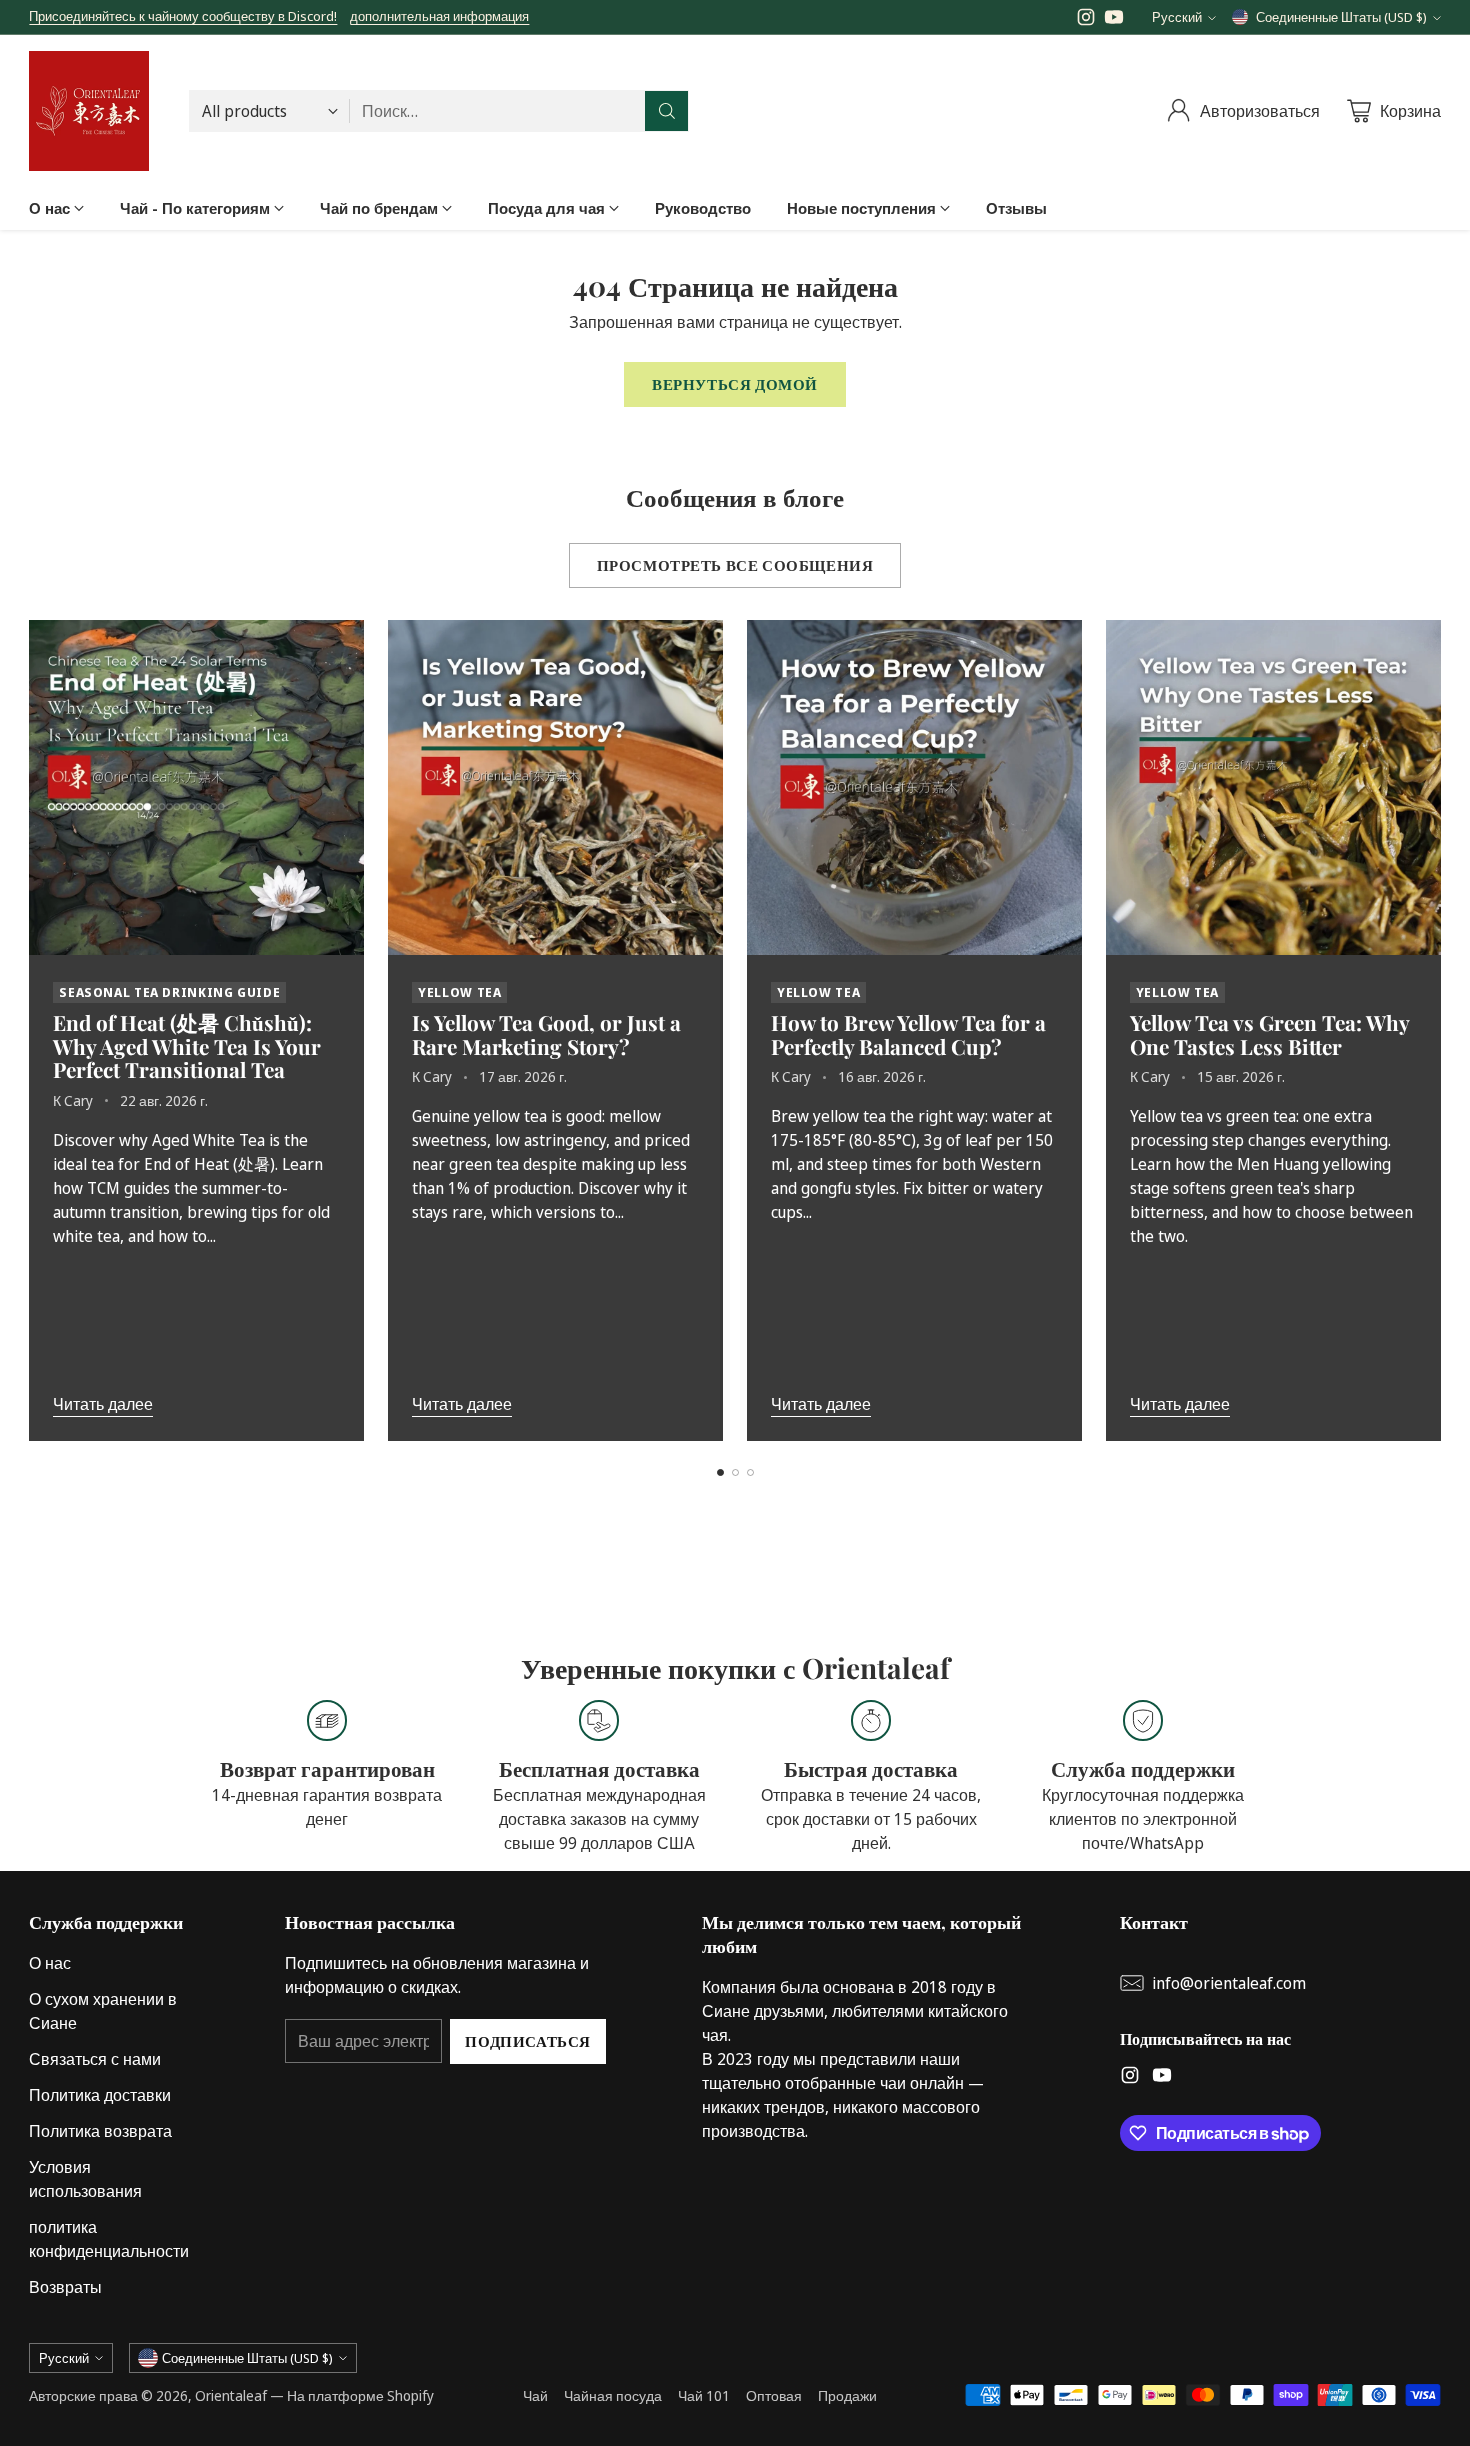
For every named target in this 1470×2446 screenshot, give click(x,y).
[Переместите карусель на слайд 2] (735, 1472)
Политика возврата (100, 2131)
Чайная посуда (613, 2395)
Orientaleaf (231, 2395)
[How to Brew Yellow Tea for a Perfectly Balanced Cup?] (914, 787)
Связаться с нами (95, 2059)
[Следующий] (1435, 1030)
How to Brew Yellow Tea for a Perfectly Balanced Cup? (908, 1034)
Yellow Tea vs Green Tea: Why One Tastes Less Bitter (1269, 1034)
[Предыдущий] (35, 1030)
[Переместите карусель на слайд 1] (720, 1472)
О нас (50, 1963)
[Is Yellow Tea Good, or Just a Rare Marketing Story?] (555, 787)
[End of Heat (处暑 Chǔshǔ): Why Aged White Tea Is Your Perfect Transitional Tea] (196, 787)
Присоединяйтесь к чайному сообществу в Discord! (183, 16)
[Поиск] (667, 111)
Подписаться (528, 2041)
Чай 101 (704, 2395)
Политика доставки (100, 2095)
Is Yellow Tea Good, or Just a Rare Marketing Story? (546, 1034)
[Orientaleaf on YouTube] (1114, 20)
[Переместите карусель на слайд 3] (750, 1472)
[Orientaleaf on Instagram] (1086, 20)
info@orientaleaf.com (1229, 1983)
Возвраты (65, 2287)
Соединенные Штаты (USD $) (1341, 17)
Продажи (847, 2395)
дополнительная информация (439, 17)
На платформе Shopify (360, 2395)
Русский (1177, 17)
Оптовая (774, 2395)
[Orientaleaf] (89, 111)
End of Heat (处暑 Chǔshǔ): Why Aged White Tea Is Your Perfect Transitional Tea (187, 1046)
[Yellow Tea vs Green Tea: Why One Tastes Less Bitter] (1273, 787)
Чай (535, 2395)
